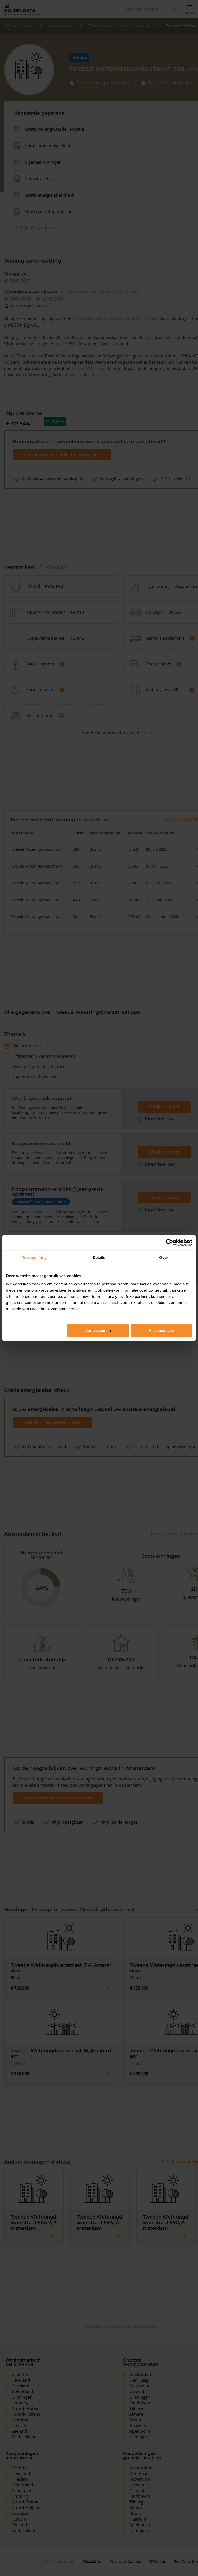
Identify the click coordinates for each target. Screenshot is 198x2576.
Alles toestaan (161, 1330)
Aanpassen (95, 1330)
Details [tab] (99, 1257)
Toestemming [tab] (34, 1257)
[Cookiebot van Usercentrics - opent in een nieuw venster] (170, 1243)
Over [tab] (163, 1257)
